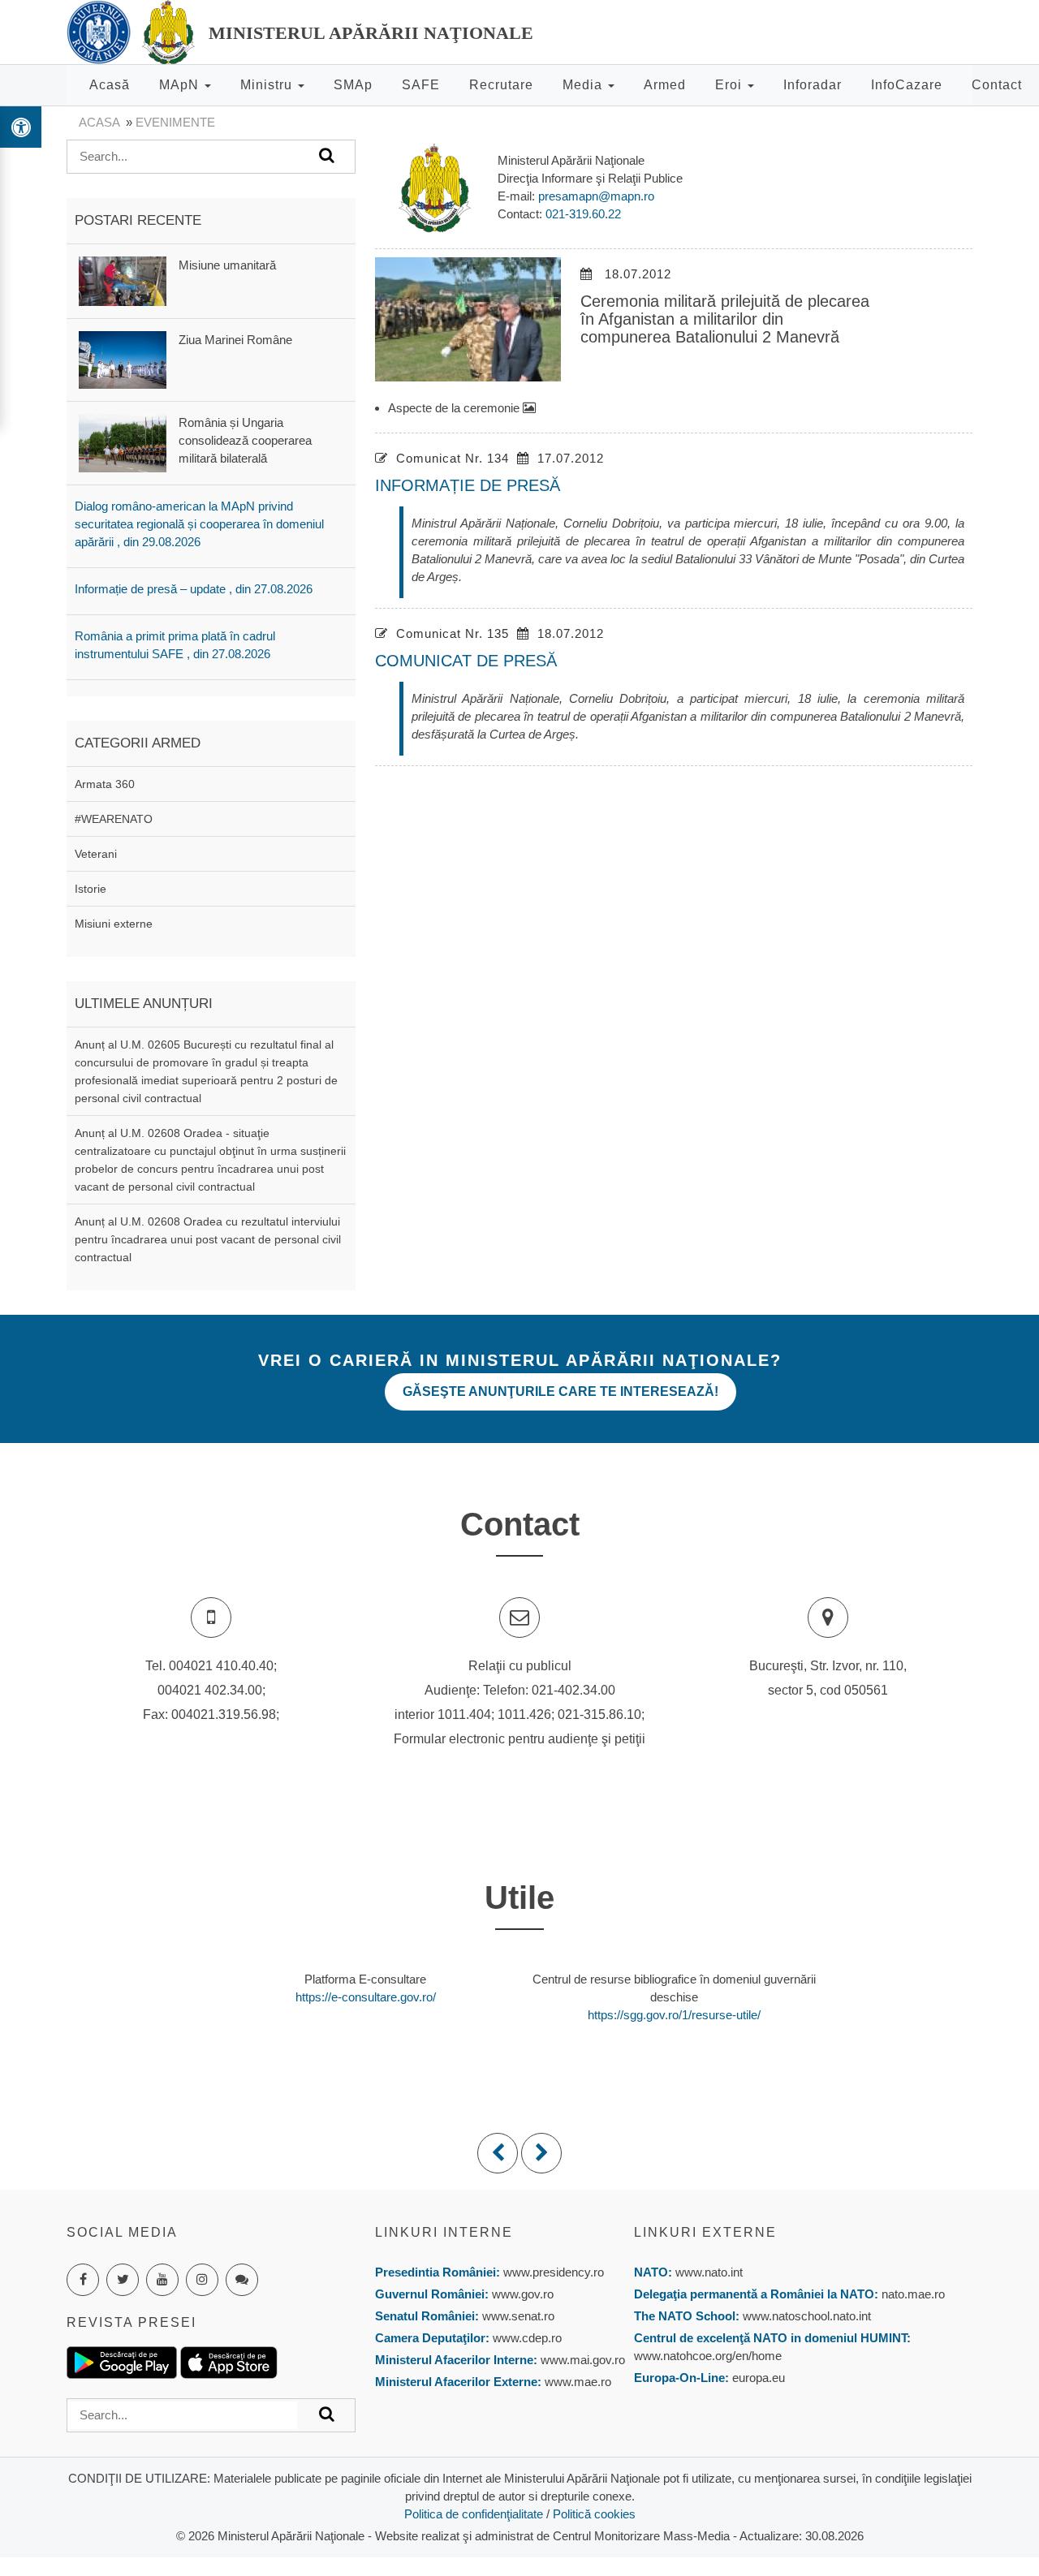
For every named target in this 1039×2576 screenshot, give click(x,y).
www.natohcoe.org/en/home (708, 2356)
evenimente (175, 122)
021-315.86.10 (599, 1714)
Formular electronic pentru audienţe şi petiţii (519, 1739)
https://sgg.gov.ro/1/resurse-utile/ (674, 2015)
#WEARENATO (114, 819)
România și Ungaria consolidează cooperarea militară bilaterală (245, 440)
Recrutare (501, 85)
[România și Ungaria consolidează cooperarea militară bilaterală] (123, 442)
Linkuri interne (444, 2232)
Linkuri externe (705, 2232)
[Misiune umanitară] (123, 280)
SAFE (421, 85)
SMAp (353, 85)
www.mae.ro (576, 2382)
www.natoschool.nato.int (807, 2316)
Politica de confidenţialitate (474, 2514)
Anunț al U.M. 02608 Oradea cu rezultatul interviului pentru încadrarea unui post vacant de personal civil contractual (208, 1239)
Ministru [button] (268, 85)
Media (584, 85)
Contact (997, 85)
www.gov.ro (523, 2294)
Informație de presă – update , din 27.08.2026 (194, 589)
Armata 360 (105, 784)
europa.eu (759, 2378)
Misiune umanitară (227, 265)
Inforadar (813, 85)
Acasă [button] (110, 85)
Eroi (731, 85)
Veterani (96, 854)
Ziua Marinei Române (235, 340)
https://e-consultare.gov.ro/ (366, 1997)
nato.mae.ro (913, 2294)
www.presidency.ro (554, 2272)
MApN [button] (181, 85)
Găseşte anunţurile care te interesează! (560, 1391)
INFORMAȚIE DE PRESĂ (468, 485)
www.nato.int (709, 2272)
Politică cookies (594, 2514)
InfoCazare (907, 85)
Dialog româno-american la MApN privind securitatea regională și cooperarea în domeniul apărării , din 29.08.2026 (199, 524)
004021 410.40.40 (221, 1666)
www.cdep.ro (526, 2338)
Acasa (99, 122)
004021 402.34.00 (210, 1690)
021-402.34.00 (573, 1690)
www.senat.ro (517, 2316)
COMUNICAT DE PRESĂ (466, 661)
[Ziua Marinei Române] (123, 358)
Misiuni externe (114, 924)
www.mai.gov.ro (581, 2360)
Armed (665, 85)
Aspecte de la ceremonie (455, 408)
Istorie (91, 889)
